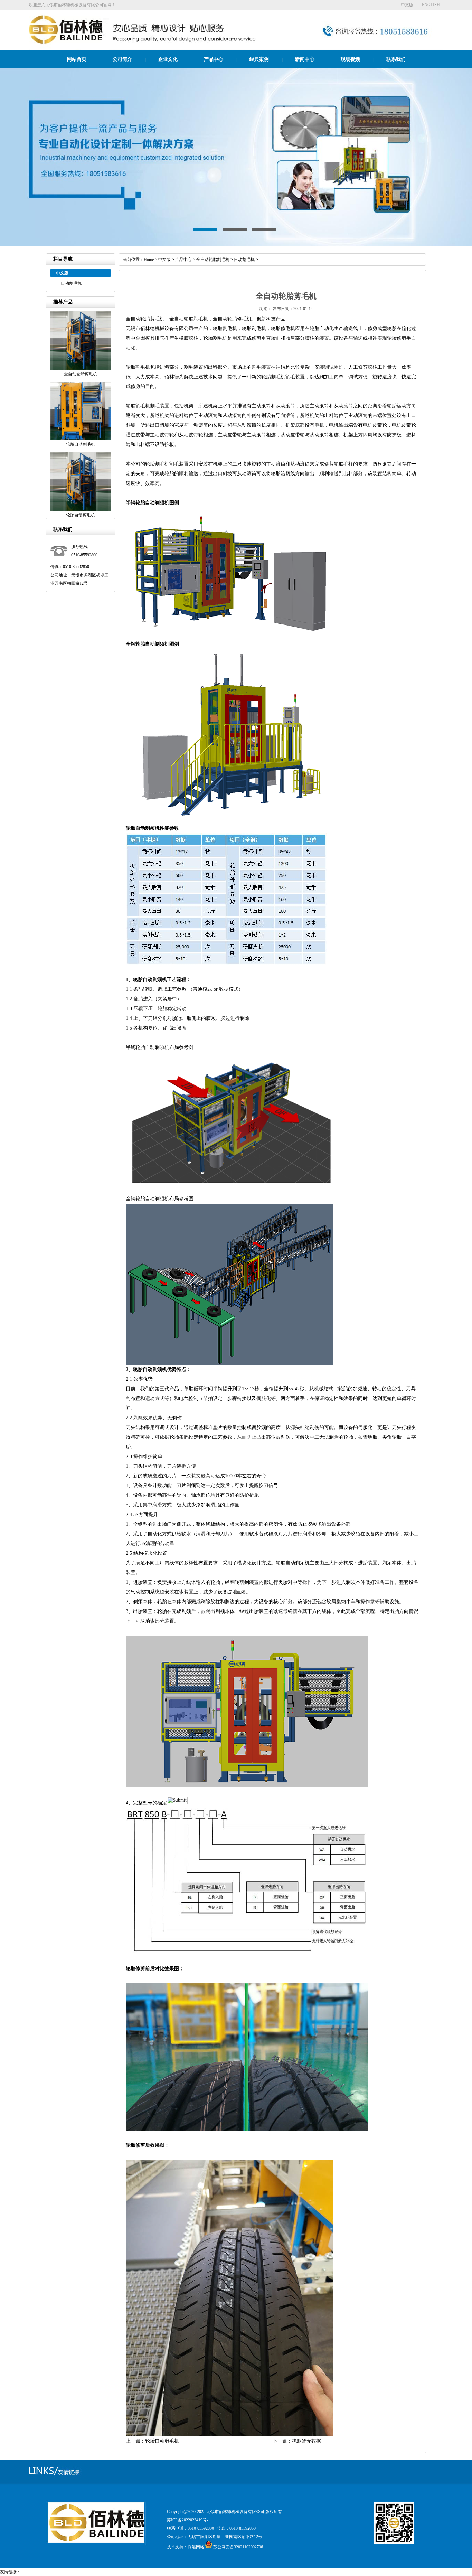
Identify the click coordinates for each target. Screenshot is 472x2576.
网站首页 (77, 59)
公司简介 (122, 59)
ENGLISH (431, 5)
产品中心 (214, 59)
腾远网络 (196, 2547)
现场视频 (350, 59)
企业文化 (168, 59)
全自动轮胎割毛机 (213, 260)
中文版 (407, 5)
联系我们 (396, 59)
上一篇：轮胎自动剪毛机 (152, 2441)
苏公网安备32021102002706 (238, 2547)
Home (149, 260)
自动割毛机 (71, 283)
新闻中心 (305, 59)
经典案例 (259, 59)
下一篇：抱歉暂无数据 (297, 2441)
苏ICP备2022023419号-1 (188, 2520)
